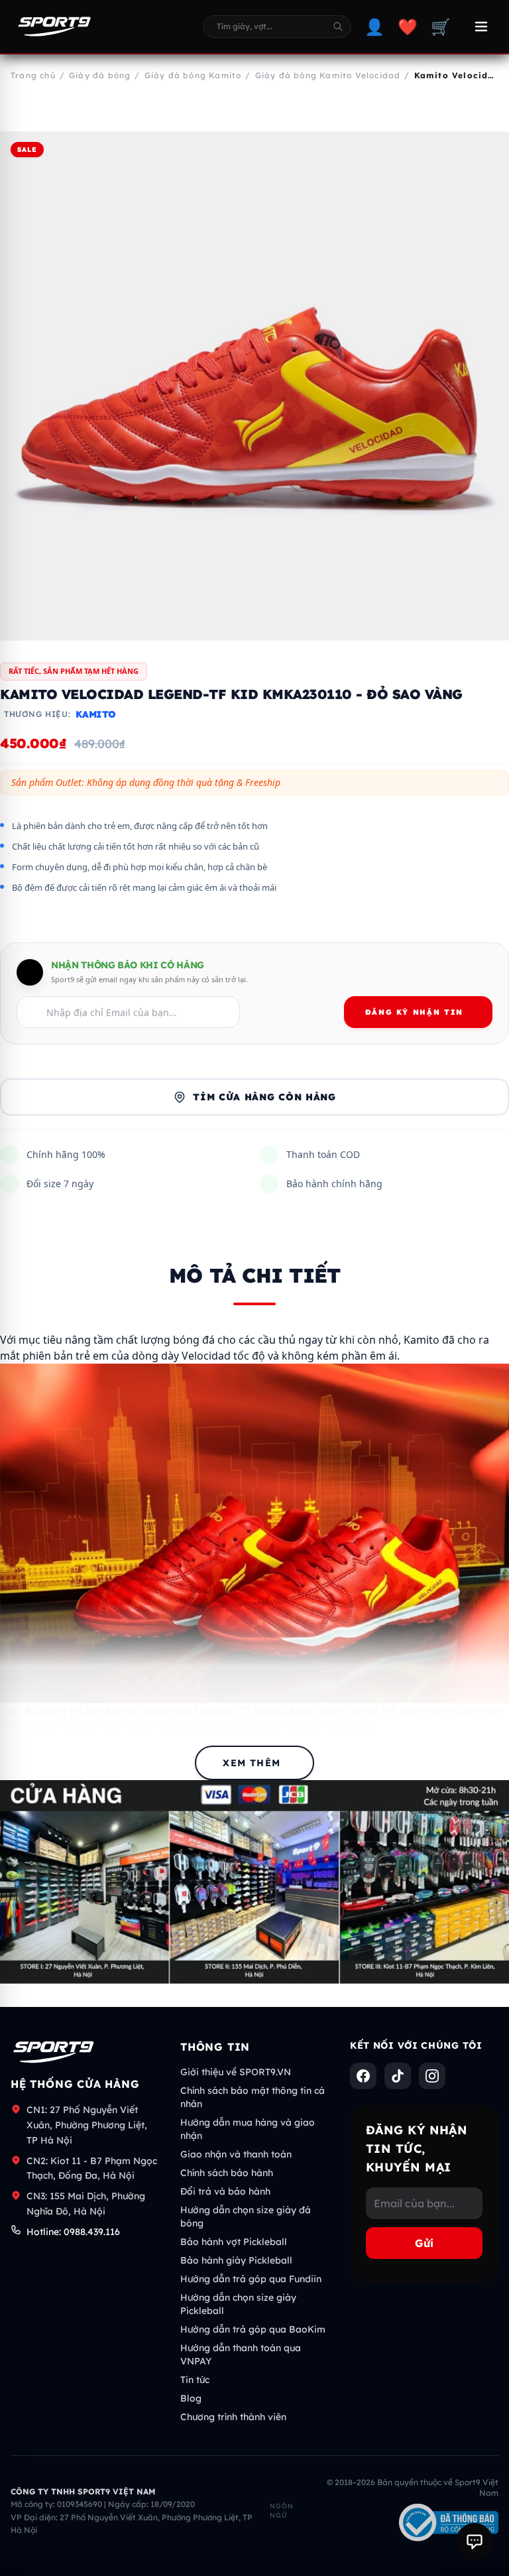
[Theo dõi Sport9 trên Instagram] (432, 2076)
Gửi (424, 2243)
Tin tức (195, 2380)
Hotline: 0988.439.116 (73, 2232)
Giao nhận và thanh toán (236, 2154)
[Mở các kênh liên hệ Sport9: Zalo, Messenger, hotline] (475, 2542)
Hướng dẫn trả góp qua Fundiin (251, 2279)
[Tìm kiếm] (338, 27)
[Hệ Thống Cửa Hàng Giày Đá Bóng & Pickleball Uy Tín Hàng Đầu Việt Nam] (54, 27)
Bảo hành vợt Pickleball (234, 2242)
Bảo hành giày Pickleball (236, 2260)
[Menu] (481, 27)
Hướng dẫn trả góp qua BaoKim (253, 2329)
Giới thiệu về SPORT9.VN (236, 2072)
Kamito (96, 714)
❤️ (408, 27)
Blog (191, 2398)
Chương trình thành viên (233, 2417)
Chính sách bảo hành (227, 2173)
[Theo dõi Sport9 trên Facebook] (363, 2076)
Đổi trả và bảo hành (225, 2191)
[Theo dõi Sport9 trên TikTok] (398, 2076)
